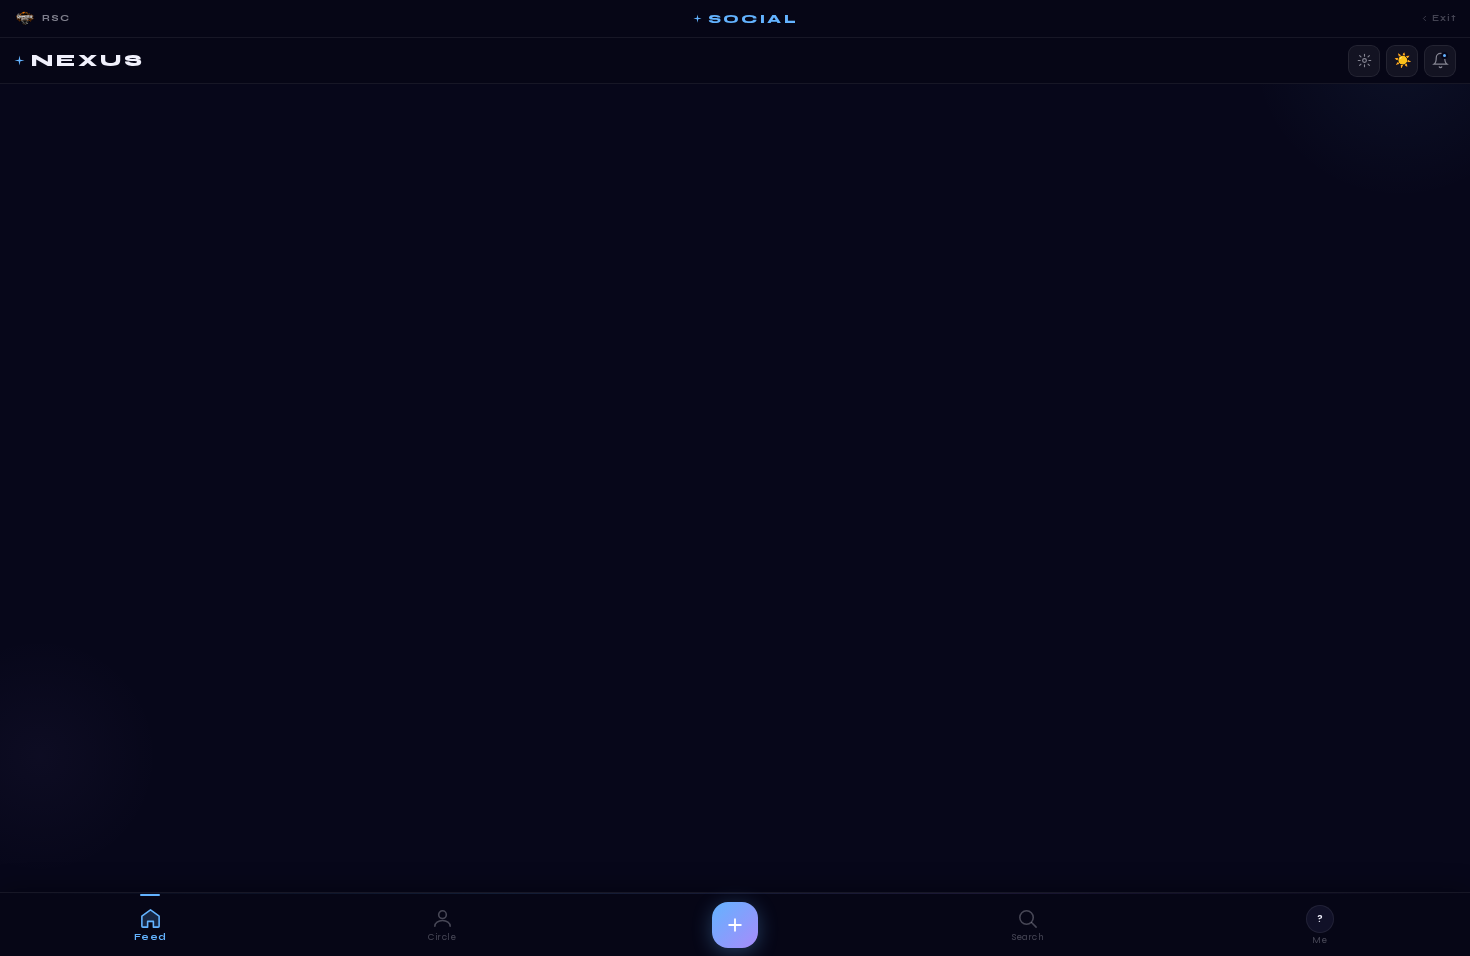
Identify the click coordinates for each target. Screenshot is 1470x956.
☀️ (1402, 60)
